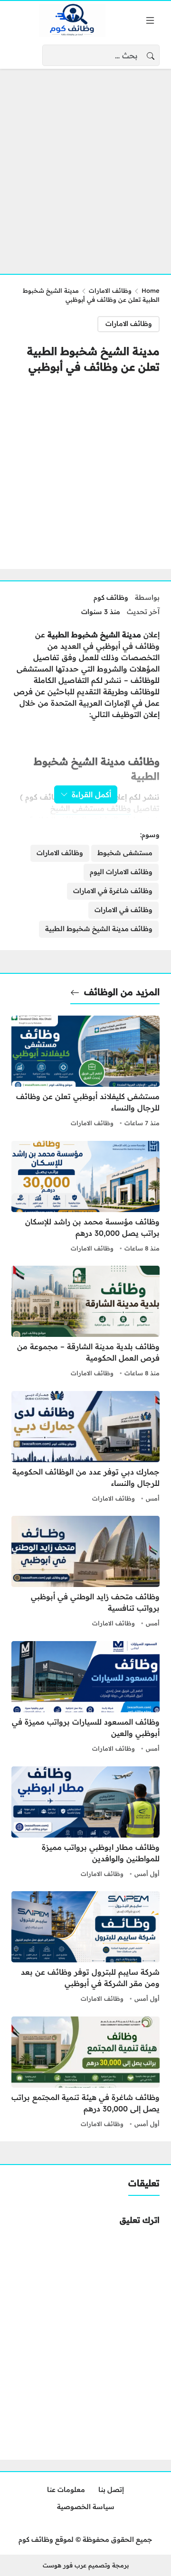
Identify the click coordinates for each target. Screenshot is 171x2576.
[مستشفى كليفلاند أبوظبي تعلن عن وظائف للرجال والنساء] (85, 1073)
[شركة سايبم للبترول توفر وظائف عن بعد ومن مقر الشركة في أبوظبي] (85, 1948)
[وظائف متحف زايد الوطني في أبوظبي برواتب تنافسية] (85, 1573)
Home (151, 290)
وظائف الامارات (110, 290)
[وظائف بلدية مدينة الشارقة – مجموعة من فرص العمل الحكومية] (85, 1323)
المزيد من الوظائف (122, 992)
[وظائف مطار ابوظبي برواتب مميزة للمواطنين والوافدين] (85, 1823)
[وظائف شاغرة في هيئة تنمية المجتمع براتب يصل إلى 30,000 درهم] (85, 2073)
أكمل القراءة (91, 794)
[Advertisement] (85, 166)
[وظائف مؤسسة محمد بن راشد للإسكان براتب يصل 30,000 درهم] (85, 1198)
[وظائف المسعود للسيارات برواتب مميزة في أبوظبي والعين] (85, 1698)
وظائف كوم (111, 597)
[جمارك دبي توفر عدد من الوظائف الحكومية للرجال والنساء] (85, 1448)
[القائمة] (150, 20)
